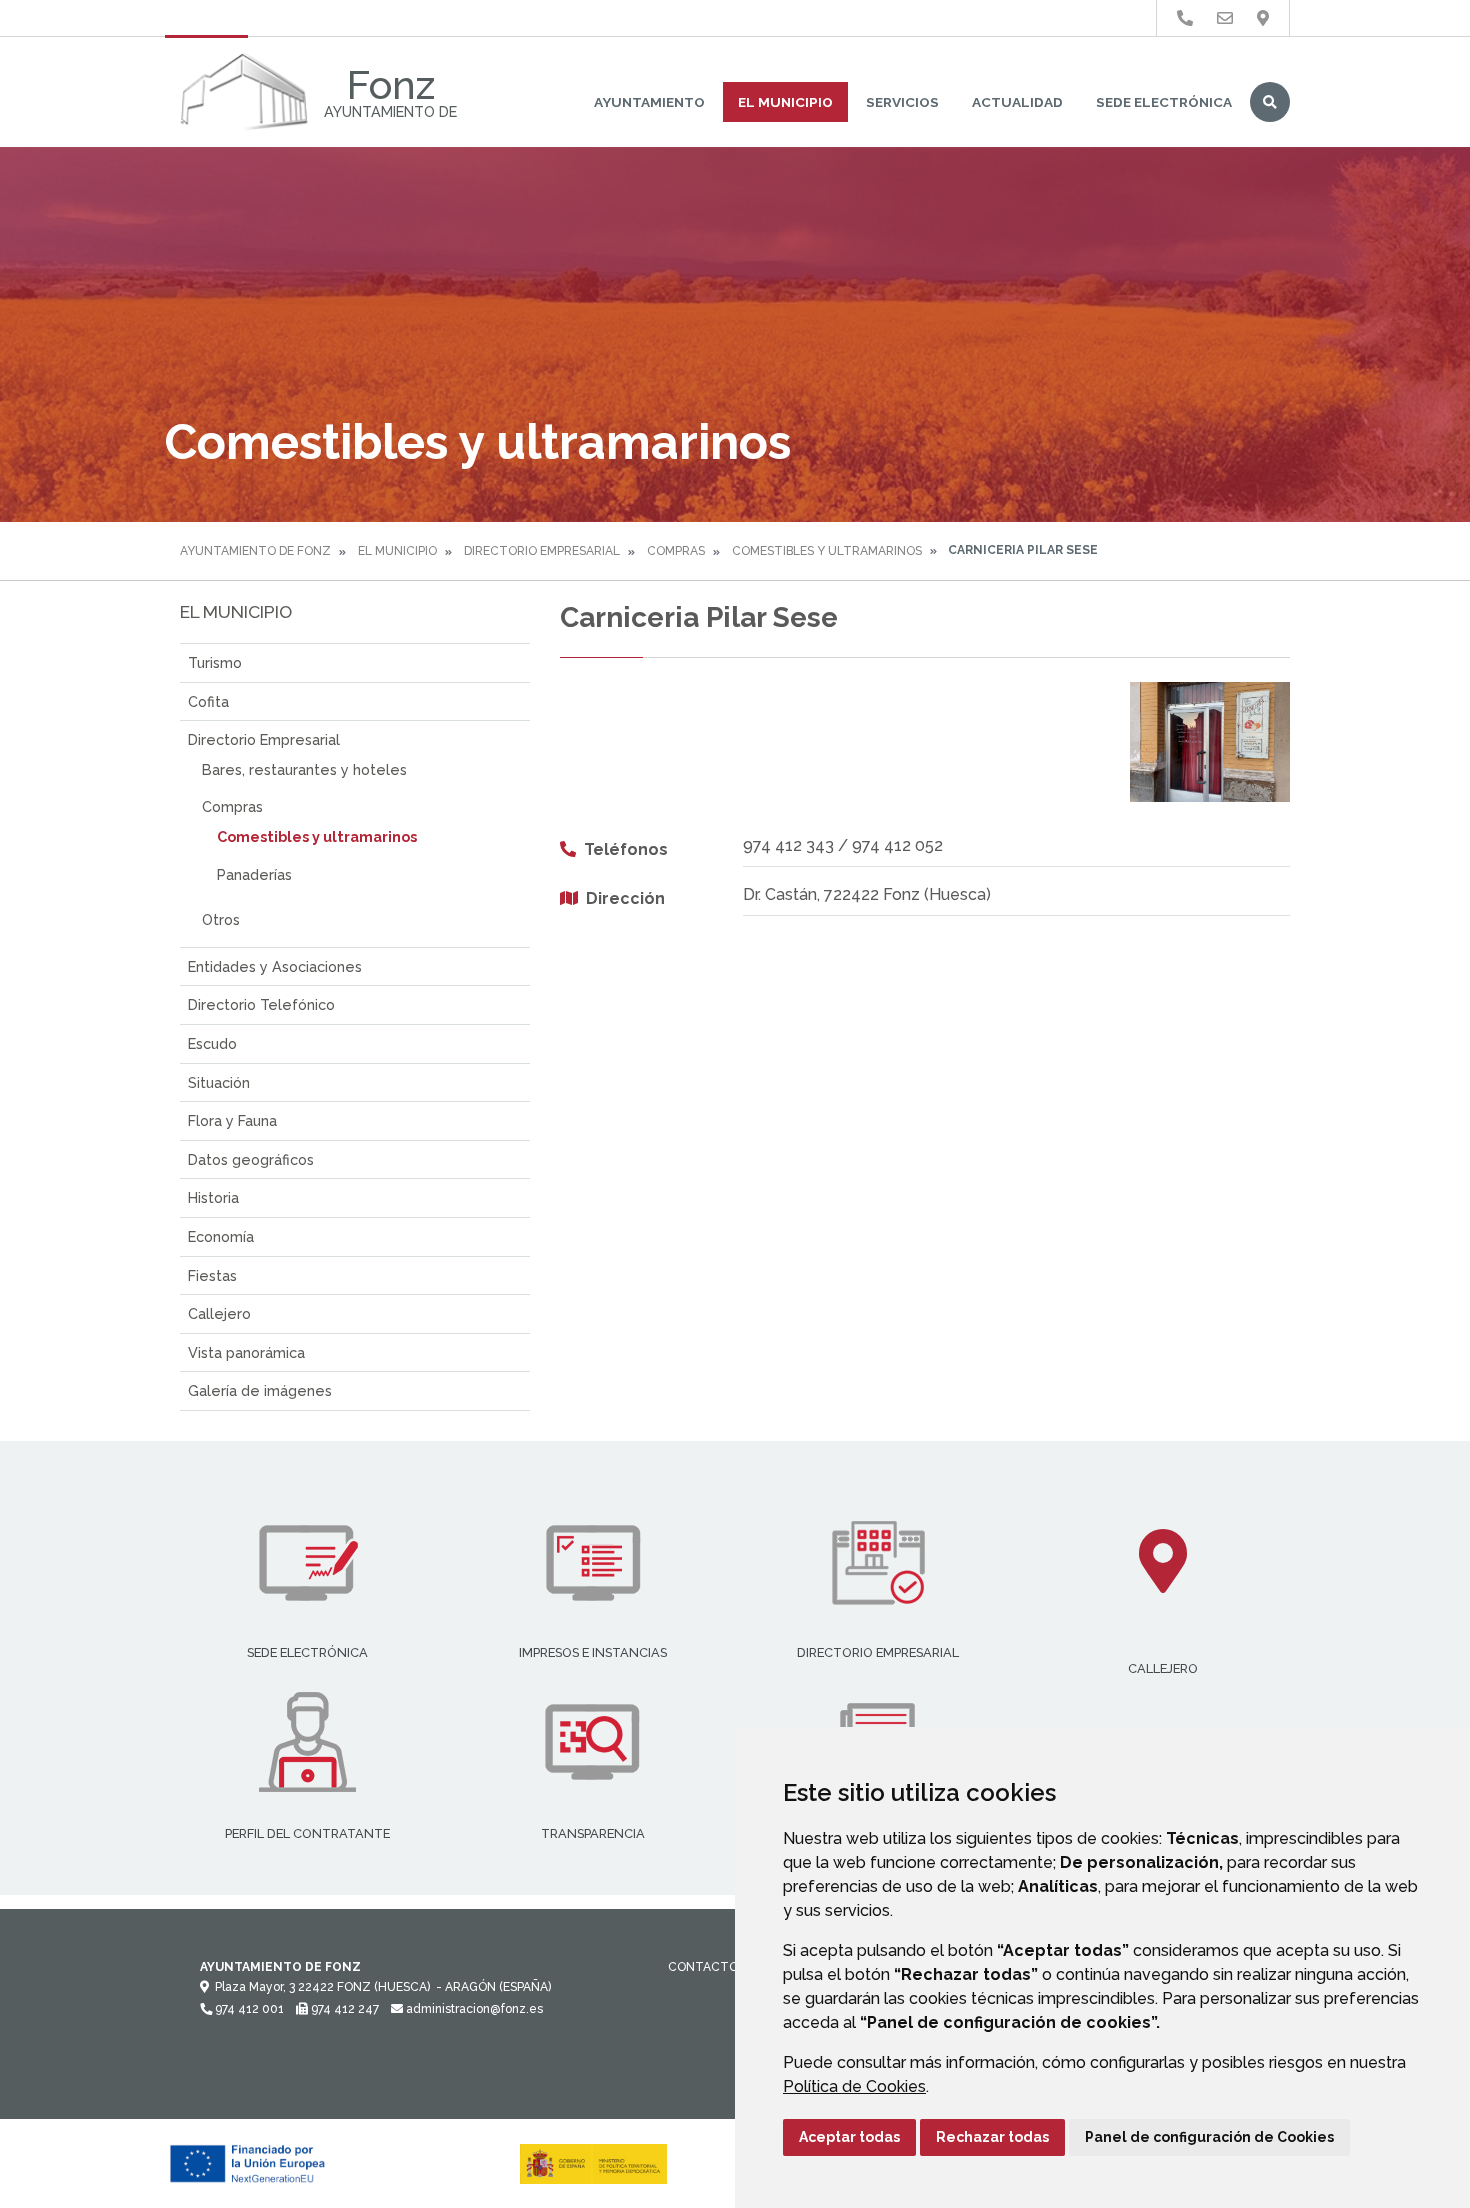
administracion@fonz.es (473, 2009)
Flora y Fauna (232, 1120)
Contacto (703, 1967)
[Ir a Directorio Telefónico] (1185, 18)
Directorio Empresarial (542, 551)
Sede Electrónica (1164, 102)
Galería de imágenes (260, 1390)
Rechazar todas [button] (992, 2137)
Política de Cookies (854, 2086)
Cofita (208, 701)
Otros (221, 919)
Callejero (219, 1313)
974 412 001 (248, 2009)
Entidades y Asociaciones (275, 966)
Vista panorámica (246, 1352)
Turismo (215, 662)
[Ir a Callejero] (1263, 18)
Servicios (902, 102)
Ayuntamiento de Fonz (255, 551)
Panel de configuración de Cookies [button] (1209, 2137)
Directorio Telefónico (261, 1004)
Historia (213, 1197)
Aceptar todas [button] (849, 2137)
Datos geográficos (251, 1159)
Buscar (1270, 102)
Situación (219, 1082)
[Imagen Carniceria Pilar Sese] (1210, 742)
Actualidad (1017, 102)
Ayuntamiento (649, 102)
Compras (676, 551)
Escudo (212, 1043)
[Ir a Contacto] (1225, 18)
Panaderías (254, 874)
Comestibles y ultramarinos (827, 551)
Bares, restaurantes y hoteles (304, 769)
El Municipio (785, 102)
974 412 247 (343, 2009)
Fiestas (212, 1275)
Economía (221, 1236)
